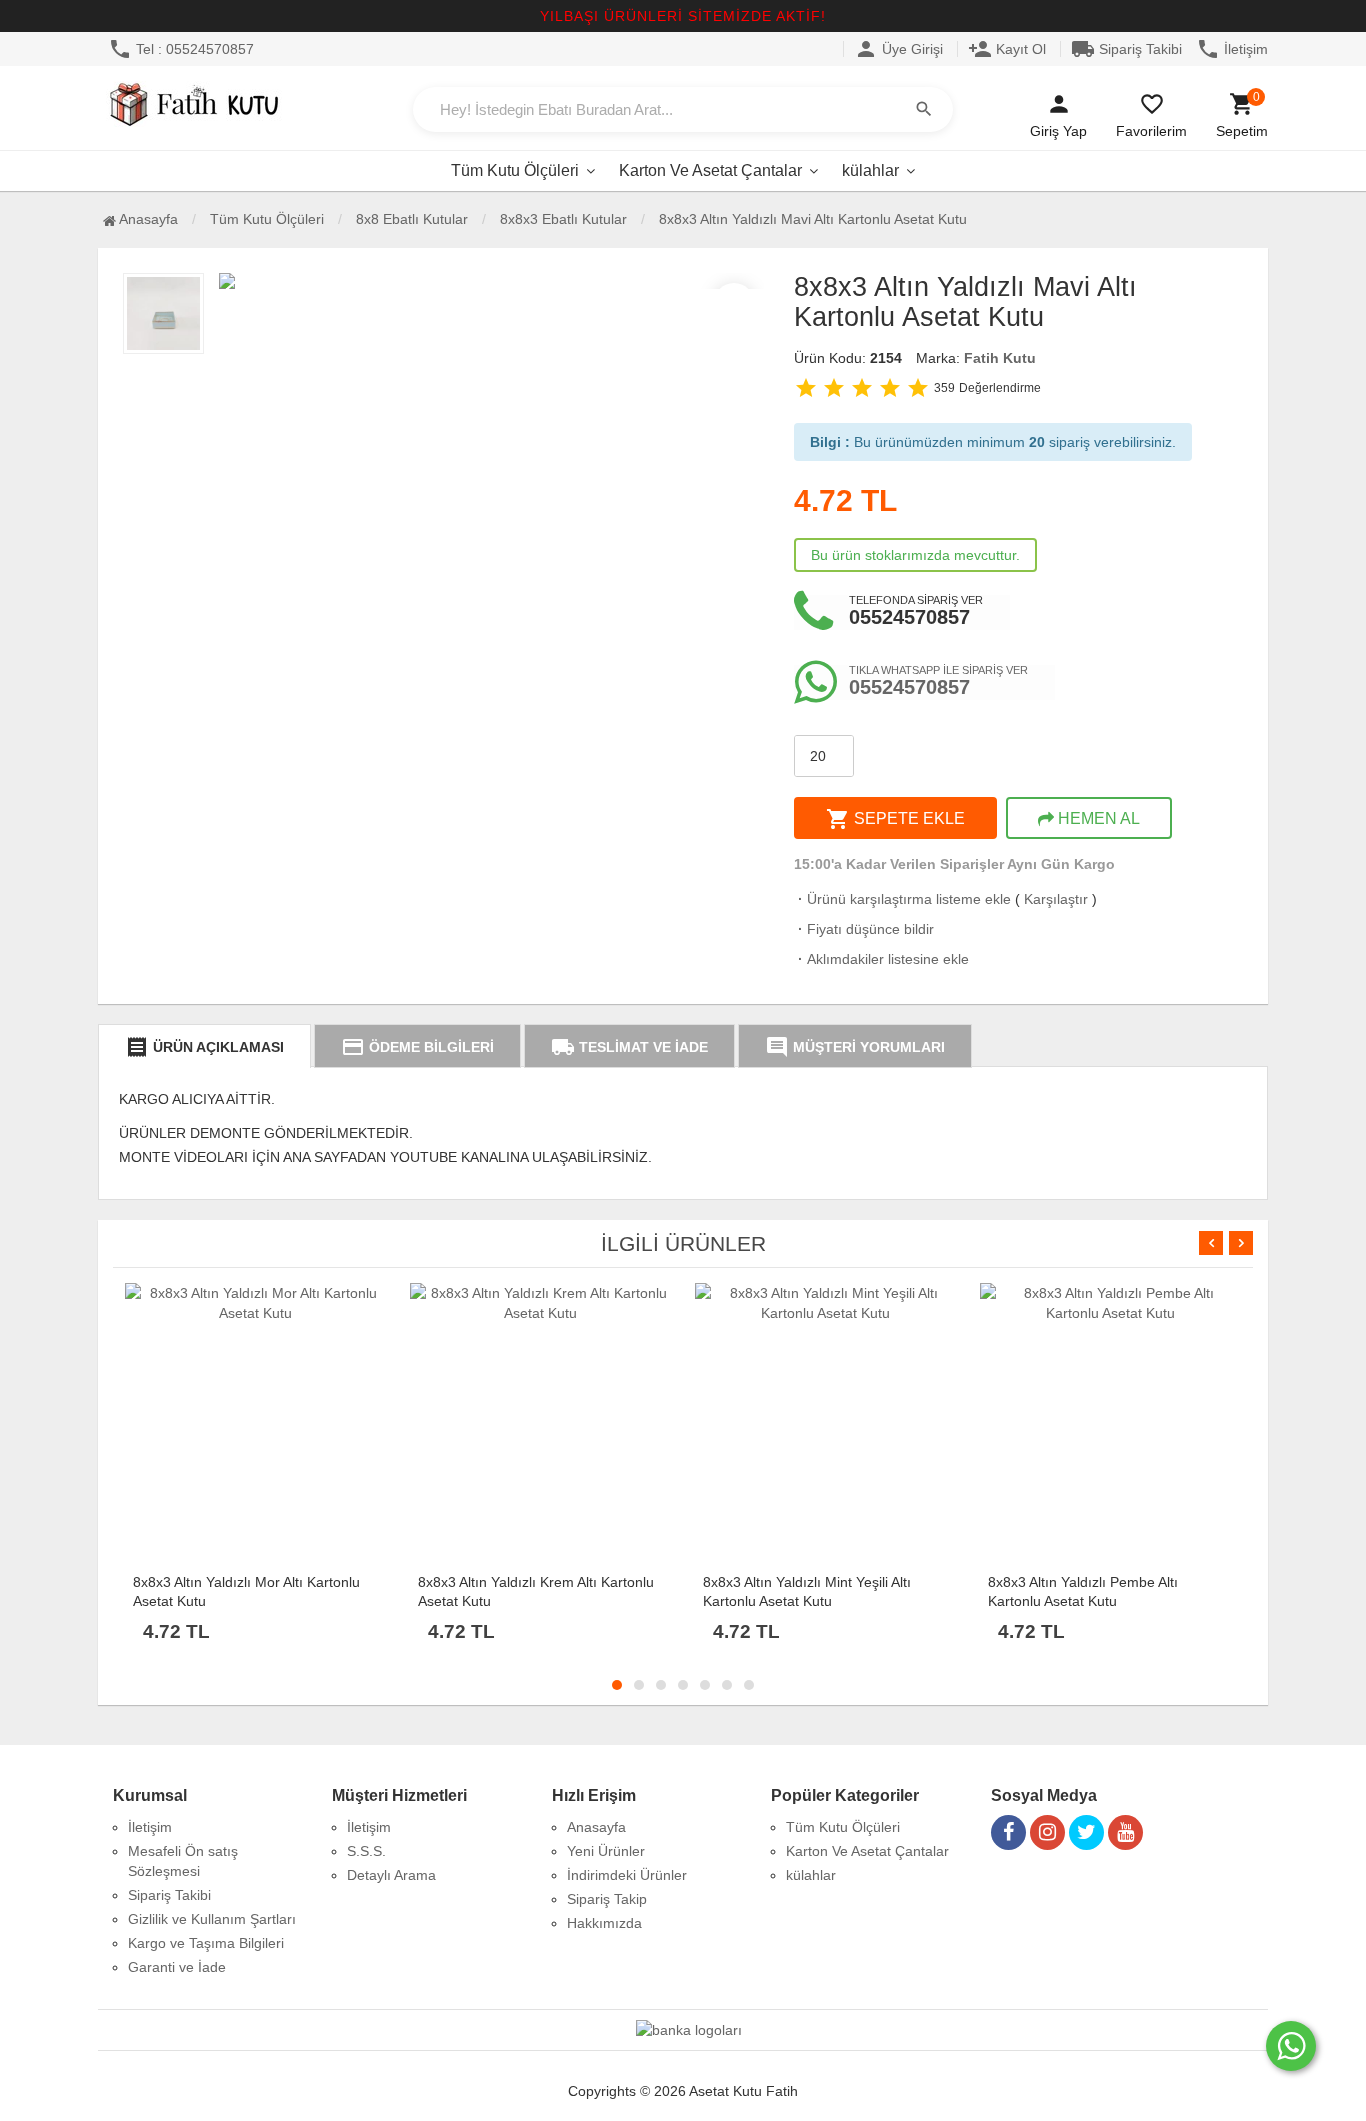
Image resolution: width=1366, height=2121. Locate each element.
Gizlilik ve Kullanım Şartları (212, 1919)
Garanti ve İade (177, 1967)
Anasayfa (147, 219)
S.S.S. (366, 1851)
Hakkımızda (604, 1923)
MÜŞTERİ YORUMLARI (855, 1047)
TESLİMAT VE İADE (629, 1047)
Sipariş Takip (607, 1899)
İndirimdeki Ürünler (627, 1875)
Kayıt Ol (1007, 49)
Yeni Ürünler (606, 1851)
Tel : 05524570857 (181, 49)
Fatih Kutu (1000, 358)
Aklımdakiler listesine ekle (881, 959)
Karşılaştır (1056, 899)
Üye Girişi (898, 49)
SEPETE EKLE (895, 819)
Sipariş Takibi (1126, 49)
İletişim (1232, 49)
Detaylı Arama (391, 1875)
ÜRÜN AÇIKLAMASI (204, 1047)
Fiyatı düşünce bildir (864, 929)
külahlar (870, 170)
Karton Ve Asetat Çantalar (710, 170)
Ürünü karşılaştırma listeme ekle (902, 899)
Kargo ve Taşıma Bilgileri (206, 1943)
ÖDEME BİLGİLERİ (417, 1047)
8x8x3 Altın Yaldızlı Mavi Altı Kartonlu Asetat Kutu (813, 219)
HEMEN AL (1097, 818)
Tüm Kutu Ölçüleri (515, 170)
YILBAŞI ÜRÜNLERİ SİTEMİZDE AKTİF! (683, 16)
